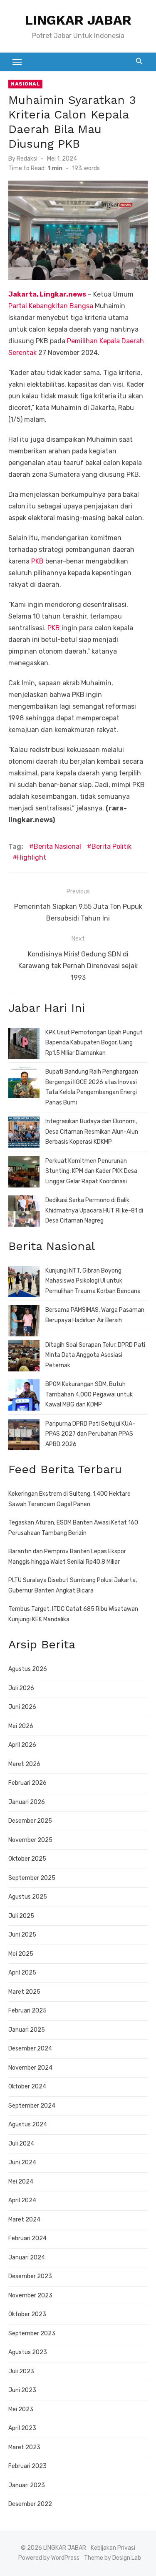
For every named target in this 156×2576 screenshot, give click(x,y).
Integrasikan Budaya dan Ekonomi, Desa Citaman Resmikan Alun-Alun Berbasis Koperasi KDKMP (92, 1132)
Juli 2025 (21, 1916)
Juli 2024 (21, 2144)
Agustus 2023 (28, 2352)
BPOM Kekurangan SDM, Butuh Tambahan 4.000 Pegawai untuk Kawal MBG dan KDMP (89, 1394)
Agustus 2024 (28, 2124)
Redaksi (27, 159)
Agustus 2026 (28, 1669)
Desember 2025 (30, 1821)
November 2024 (30, 2068)
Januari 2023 (27, 2485)
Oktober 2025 (27, 1859)
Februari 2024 (27, 2238)
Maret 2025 (24, 1992)
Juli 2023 (21, 2371)
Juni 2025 (22, 1935)
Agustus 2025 (28, 1897)
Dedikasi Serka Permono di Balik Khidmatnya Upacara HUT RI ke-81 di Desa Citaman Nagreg (94, 1210)
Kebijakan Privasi (113, 2548)
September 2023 (32, 2333)
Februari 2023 (27, 2466)
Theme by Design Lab (113, 2558)
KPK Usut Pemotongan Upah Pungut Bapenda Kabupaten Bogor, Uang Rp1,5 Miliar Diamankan (94, 1043)
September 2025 (32, 1878)
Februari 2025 (27, 2011)
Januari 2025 (27, 2030)
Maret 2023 (24, 2447)
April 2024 (22, 2200)
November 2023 (30, 2296)
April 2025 (22, 1973)
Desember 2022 (30, 2504)
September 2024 (32, 2106)
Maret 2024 (24, 2220)
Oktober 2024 (27, 2087)
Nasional (25, 84)
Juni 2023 (22, 2390)
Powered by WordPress (49, 2558)
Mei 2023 (21, 2409)
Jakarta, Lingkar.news (47, 294)
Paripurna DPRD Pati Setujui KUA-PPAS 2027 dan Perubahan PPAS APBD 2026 (90, 1434)
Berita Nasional (57, 847)
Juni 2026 (22, 1707)
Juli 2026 (21, 1688)
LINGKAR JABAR (78, 20)
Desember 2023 (30, 2276)
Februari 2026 (27, 1783)
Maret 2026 (24, 1764)
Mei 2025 (21, 1954)
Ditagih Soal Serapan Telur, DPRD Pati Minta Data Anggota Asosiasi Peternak (95, 1355)
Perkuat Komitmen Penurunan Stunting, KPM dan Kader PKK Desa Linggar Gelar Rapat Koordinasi (91, 1171)
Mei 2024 (21, 2182)
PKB (37, 561)
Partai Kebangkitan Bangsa (51, 306)
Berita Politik (111, 847)
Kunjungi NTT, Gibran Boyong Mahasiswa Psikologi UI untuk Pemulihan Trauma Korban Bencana (93, 1281)
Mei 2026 (21, 1726)
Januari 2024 (27, 2258)
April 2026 (22, 1745)
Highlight (32, 857)
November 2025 (30, 1840)
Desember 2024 (30, 2049)
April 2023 (22, 2428)
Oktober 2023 (27, 2314)
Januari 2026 (27, 1802)
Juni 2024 (22, 2162)
